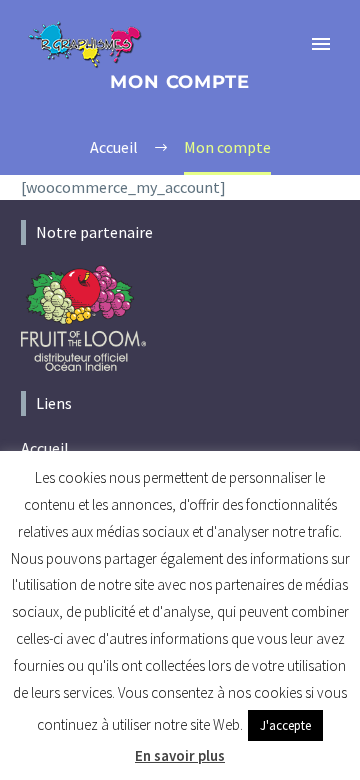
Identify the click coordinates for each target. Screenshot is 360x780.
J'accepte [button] (285, 725)
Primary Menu (321, 44)
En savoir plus (180, 755)
